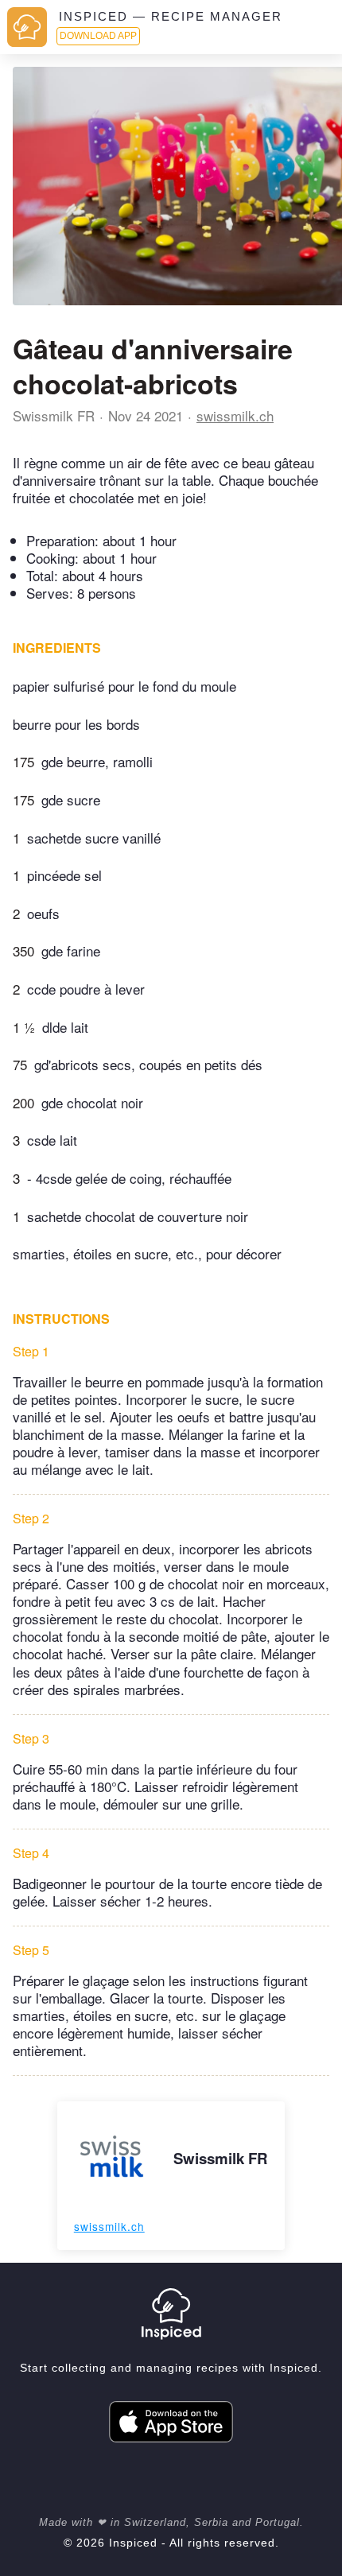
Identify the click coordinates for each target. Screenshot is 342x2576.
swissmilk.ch (235, 415)
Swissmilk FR (54, 415)
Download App (98, 36)
